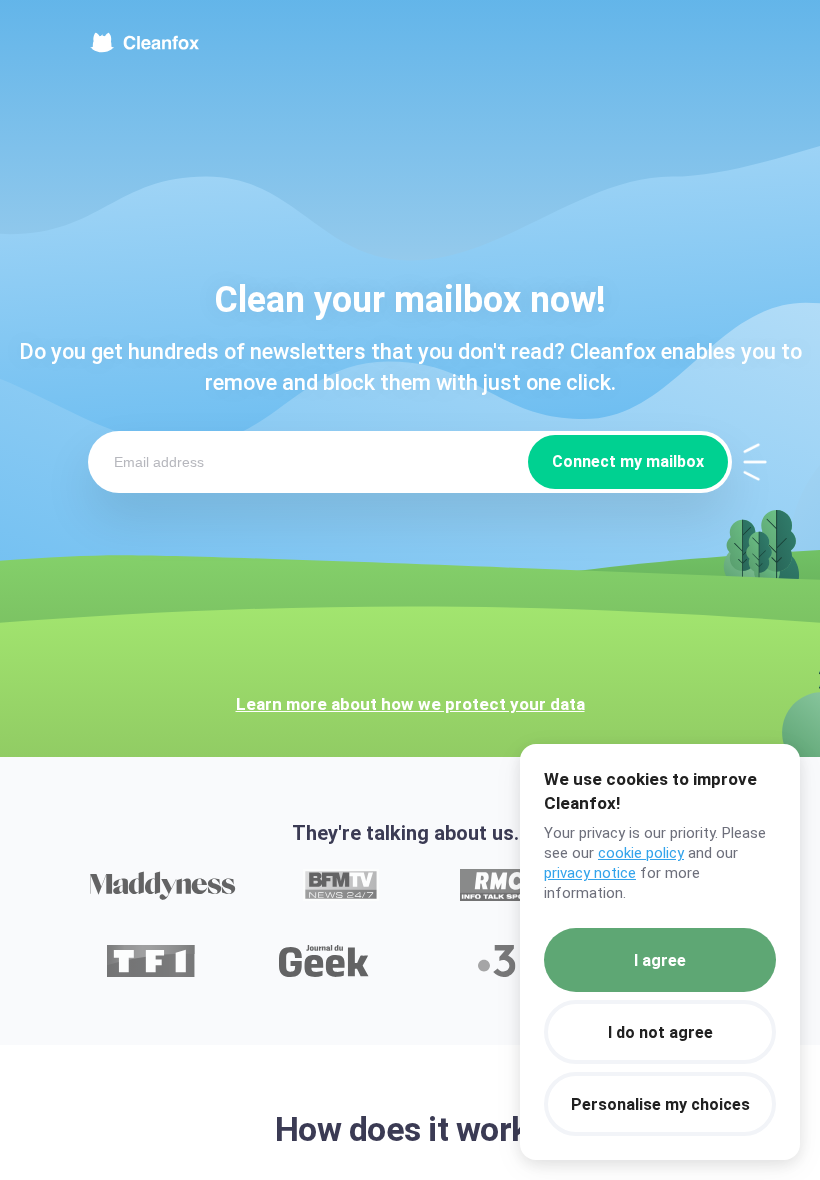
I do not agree (660, 1032)
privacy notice (590, 873)
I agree (660, 960)
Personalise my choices (660, 1104)
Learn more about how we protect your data (410, 704)
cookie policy (641, 853)
